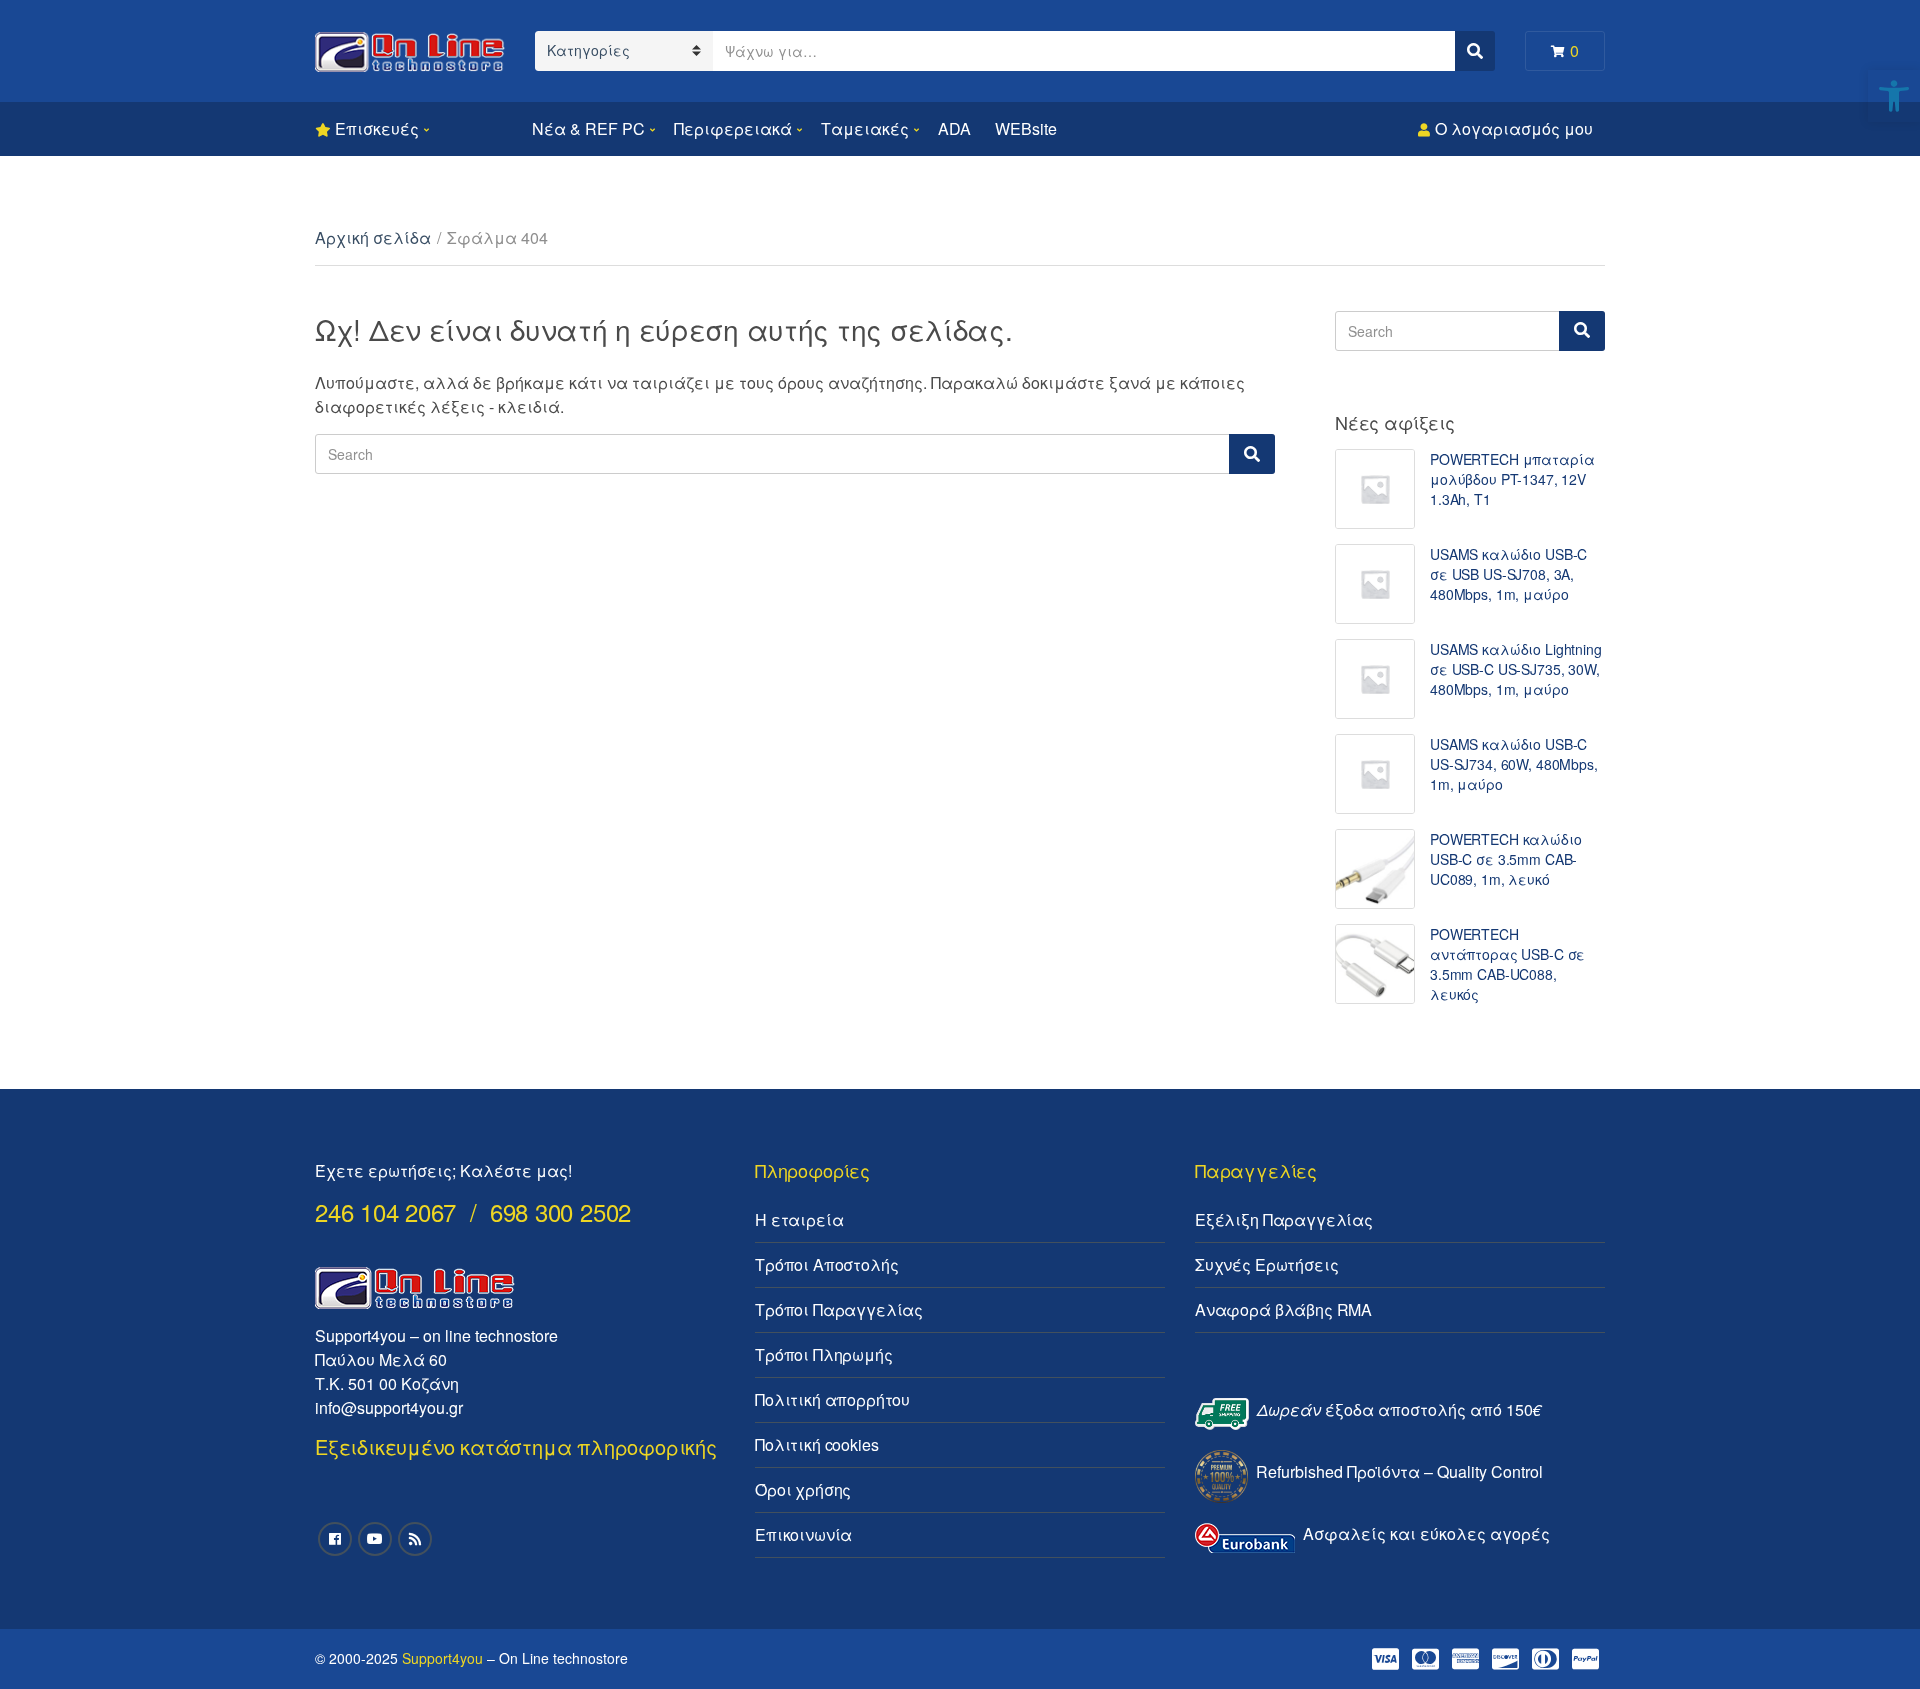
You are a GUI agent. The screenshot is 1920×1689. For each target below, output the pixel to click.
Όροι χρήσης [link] (803, 1489)
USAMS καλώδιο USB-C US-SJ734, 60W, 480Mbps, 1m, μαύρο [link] (1514, 764)
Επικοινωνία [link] (803, 1534)
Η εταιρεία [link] (799, 1219)
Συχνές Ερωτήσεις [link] (1266, 1264)
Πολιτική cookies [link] (816, 1444)
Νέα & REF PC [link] (588, 128)
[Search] (1252, 454)
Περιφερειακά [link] (733, 128)
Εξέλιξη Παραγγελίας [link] (1284, 1219)
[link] (1894, 96)
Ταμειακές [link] (865, 128)
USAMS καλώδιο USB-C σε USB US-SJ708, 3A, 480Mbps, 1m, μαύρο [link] (1508, 574)
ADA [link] (954, 128)
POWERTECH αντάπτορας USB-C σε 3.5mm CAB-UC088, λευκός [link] (1507, 964)
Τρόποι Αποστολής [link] (826, 1264)
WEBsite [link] (1026, 128)
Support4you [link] (442, 1658)
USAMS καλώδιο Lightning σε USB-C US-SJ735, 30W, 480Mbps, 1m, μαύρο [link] (1516, 669)
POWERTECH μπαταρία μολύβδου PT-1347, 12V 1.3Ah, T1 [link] (1512, 479)
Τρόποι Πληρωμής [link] (824, 1354)
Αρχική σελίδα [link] (373, 237)
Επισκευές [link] (377, 128)
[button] (1877, 28)
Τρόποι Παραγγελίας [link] (839, 1309)
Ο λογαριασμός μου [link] (1514, 128)
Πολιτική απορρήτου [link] (832, 1399)
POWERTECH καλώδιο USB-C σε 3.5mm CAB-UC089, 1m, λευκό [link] (1506, 859)
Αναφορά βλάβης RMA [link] (1283, 1309)
